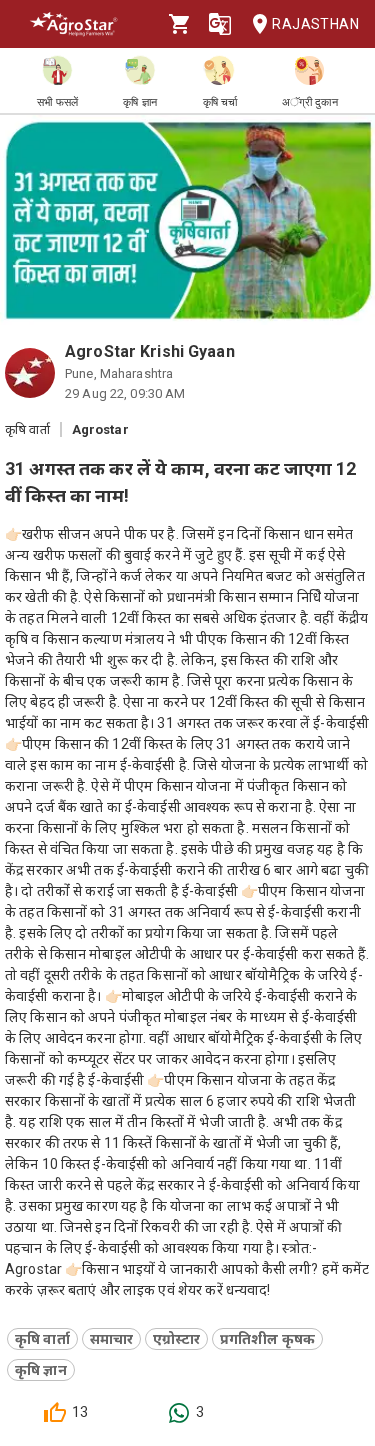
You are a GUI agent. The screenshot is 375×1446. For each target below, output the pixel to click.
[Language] (220, 24)
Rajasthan (315, 24)
